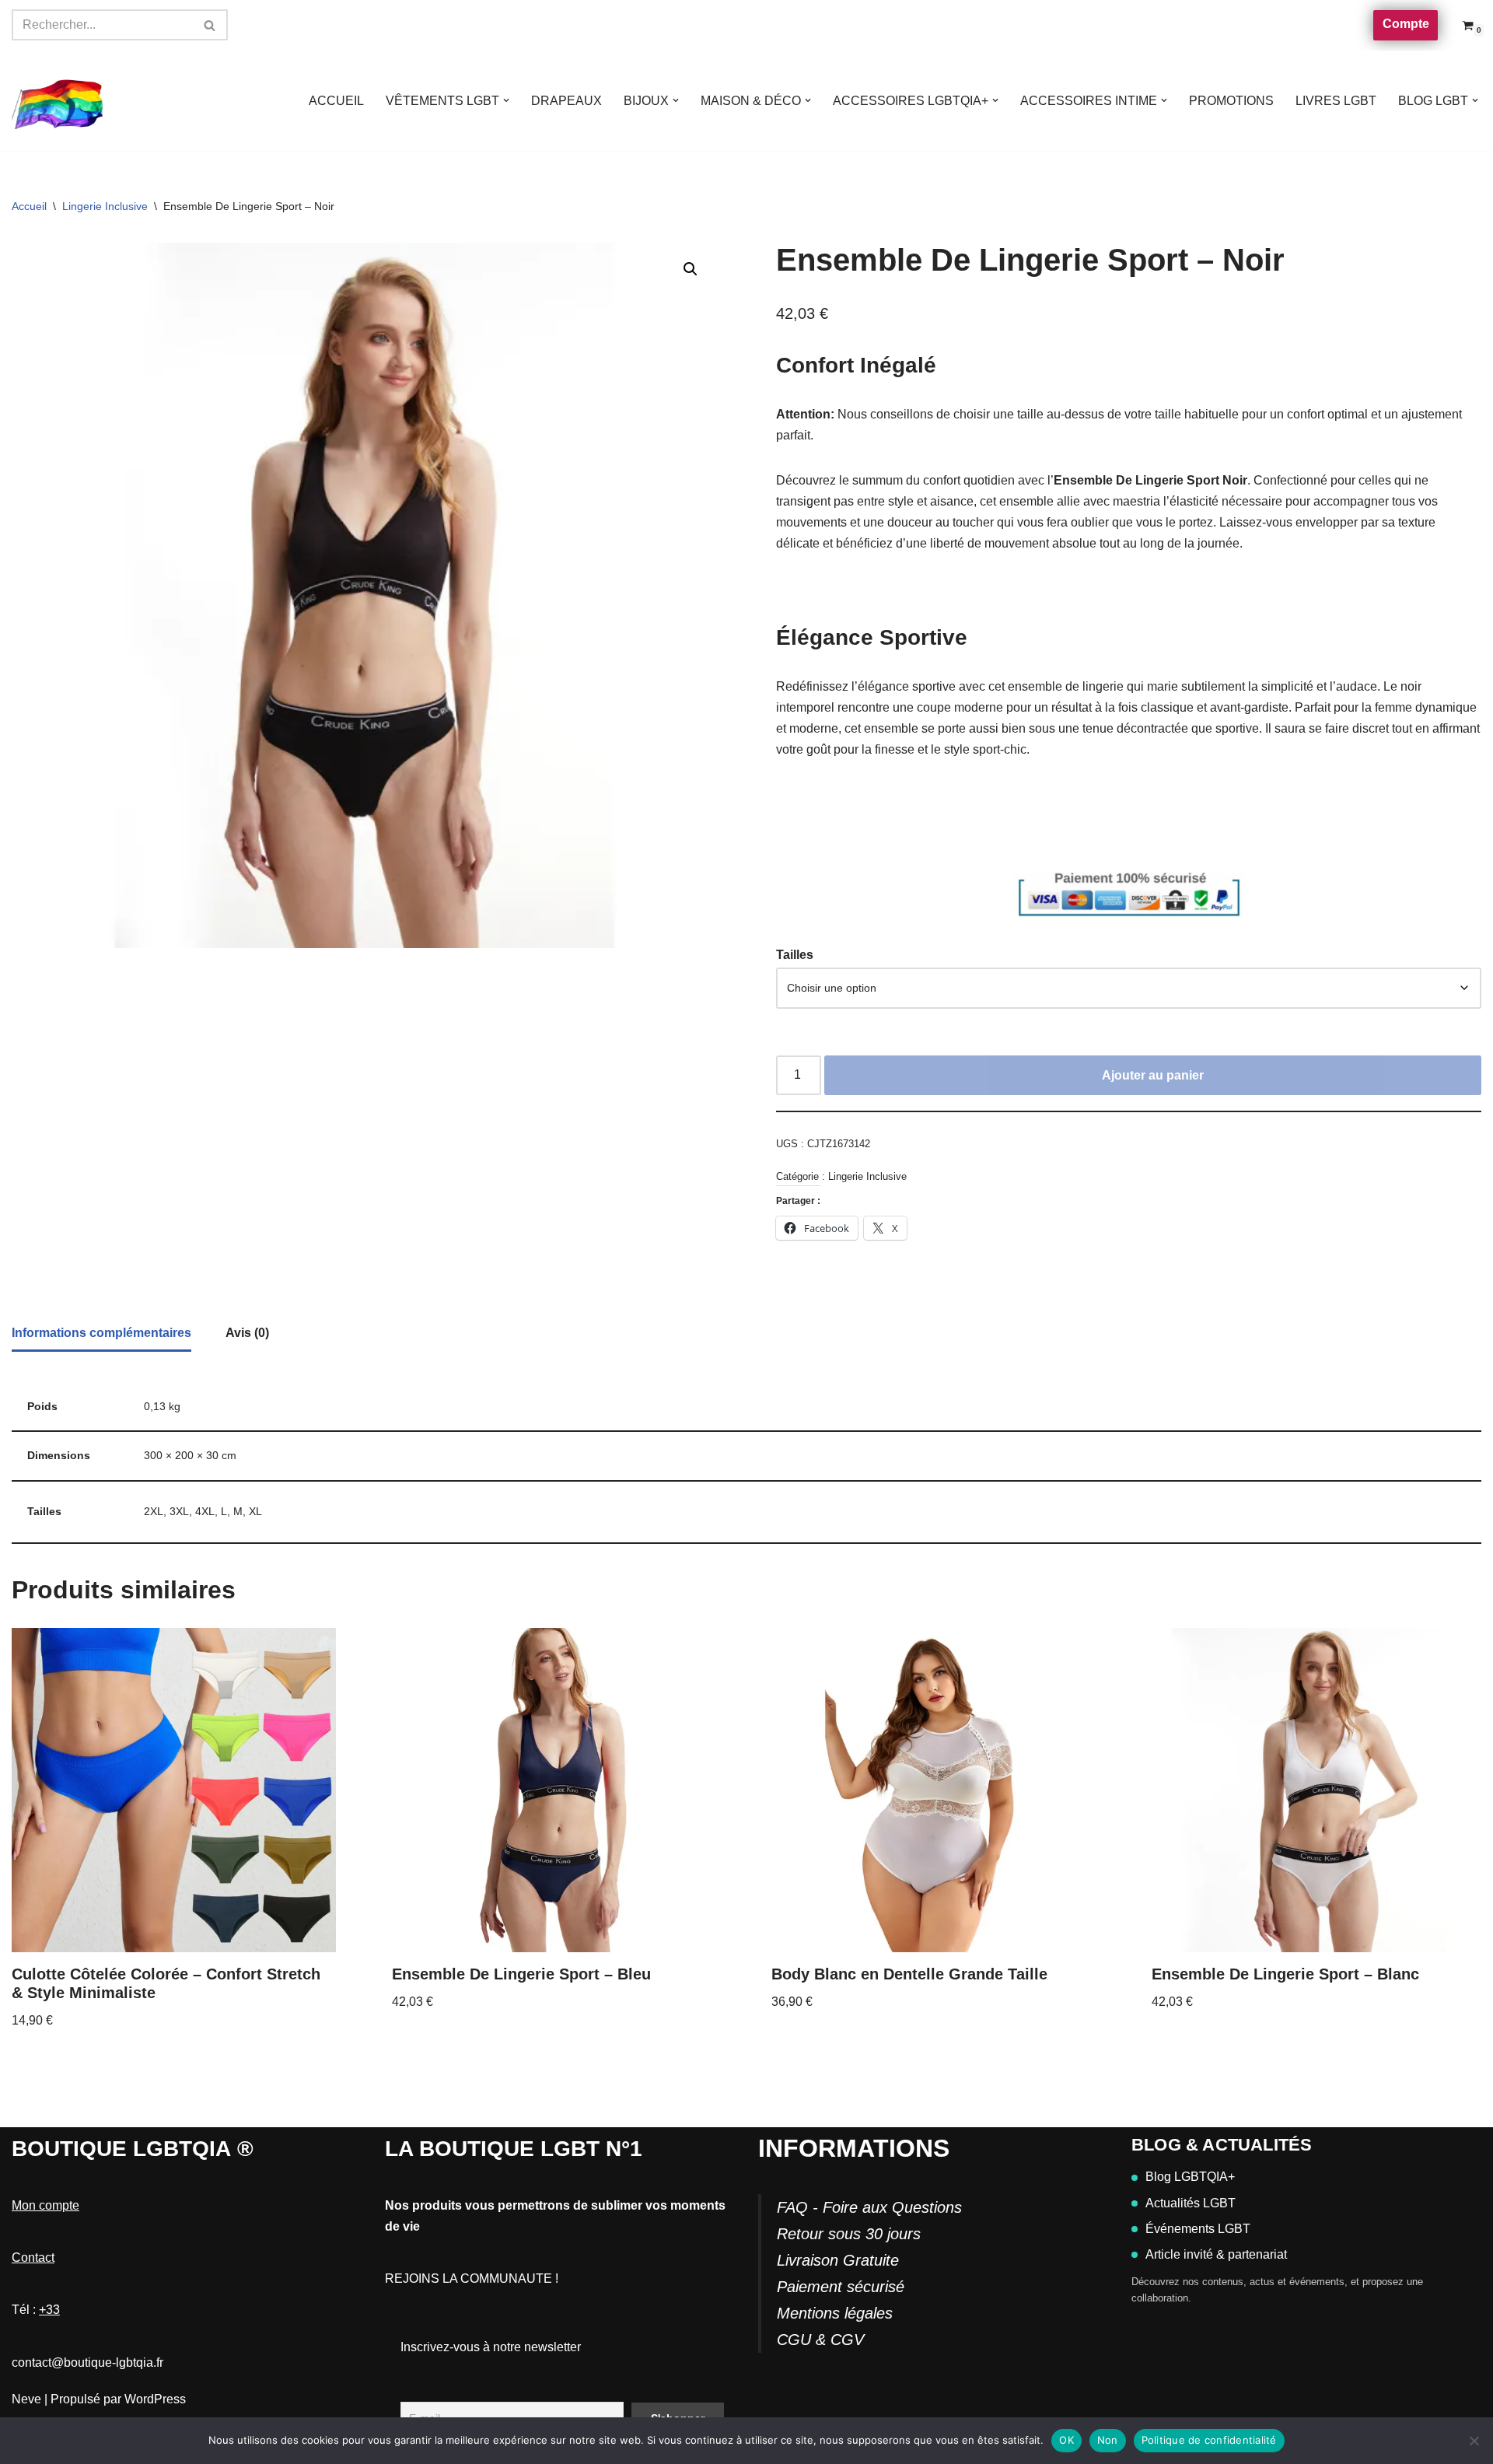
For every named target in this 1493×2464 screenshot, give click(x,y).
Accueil (29, 206)
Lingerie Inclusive (105, 206)
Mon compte (45, 2205)
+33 (49, 2310)
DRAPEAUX (566, 101)
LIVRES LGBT (1336, 101)
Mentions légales (835, 2313)
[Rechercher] (210, 25)
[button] (506, 100)
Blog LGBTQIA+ (1190, 2177)
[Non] (1474, 2441)
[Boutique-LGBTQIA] (58, 101)
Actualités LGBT (1191, 2203)
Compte (1406, 24)
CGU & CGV (820, 2340)
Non (1108, 2440)
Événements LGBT (1198, 2229)
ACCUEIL (336, 101)
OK (1066, 2440)
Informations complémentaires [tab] (101, 1333)
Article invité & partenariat (1216, 2254)
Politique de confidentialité (1209, 2440)
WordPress (155, 2399)
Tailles (795, 955)
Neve (26, 2399)
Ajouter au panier (1153, 1075)
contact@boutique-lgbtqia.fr (87, 2362)
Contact (33, 2257)
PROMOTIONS (1231, 101)
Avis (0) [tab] (247, 1333)
